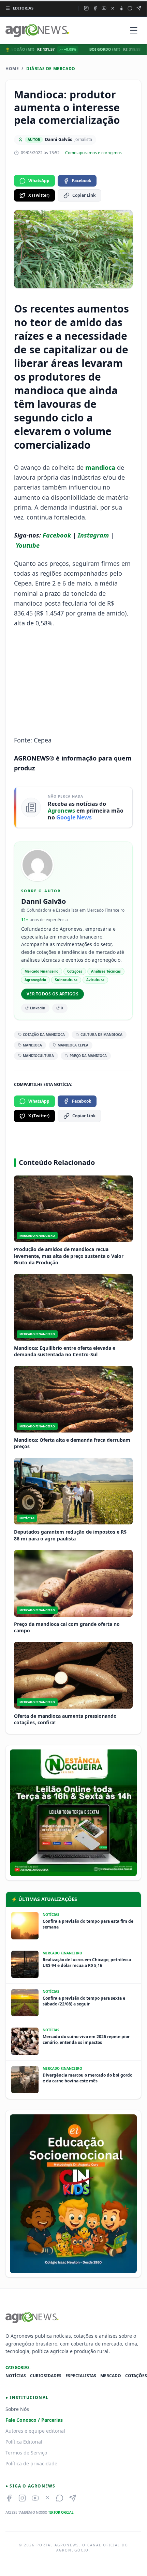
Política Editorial (24, 2442)
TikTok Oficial (61, 2512)
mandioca (100, 467)
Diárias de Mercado (51, 69)
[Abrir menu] (134, 30)
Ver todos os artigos (53, 994)
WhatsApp (39, 181)
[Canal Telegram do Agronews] (139, 8)
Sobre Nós (17, 2409)
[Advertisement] (73, 682)
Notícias (16, 2376)
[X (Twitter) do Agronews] (113, 8)
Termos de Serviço (26, 2453)
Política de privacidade (31, 2463)
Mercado (111, 2376)
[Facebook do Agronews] (95, 8)
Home (12, 69)
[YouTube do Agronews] (104, 8)
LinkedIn (38, 1008)
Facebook (82, 181)
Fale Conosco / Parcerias (34, 2420)
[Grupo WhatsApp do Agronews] (130, 8)
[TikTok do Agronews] (121, 8)
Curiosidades (46, 2376)
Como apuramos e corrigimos (93, 153)
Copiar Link (84, 195)
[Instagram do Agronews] (86, 8)
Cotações (136, 2376)
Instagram (93, 535)
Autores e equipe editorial (35, 2431)
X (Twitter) (39, 195)
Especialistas (81, 2376)
